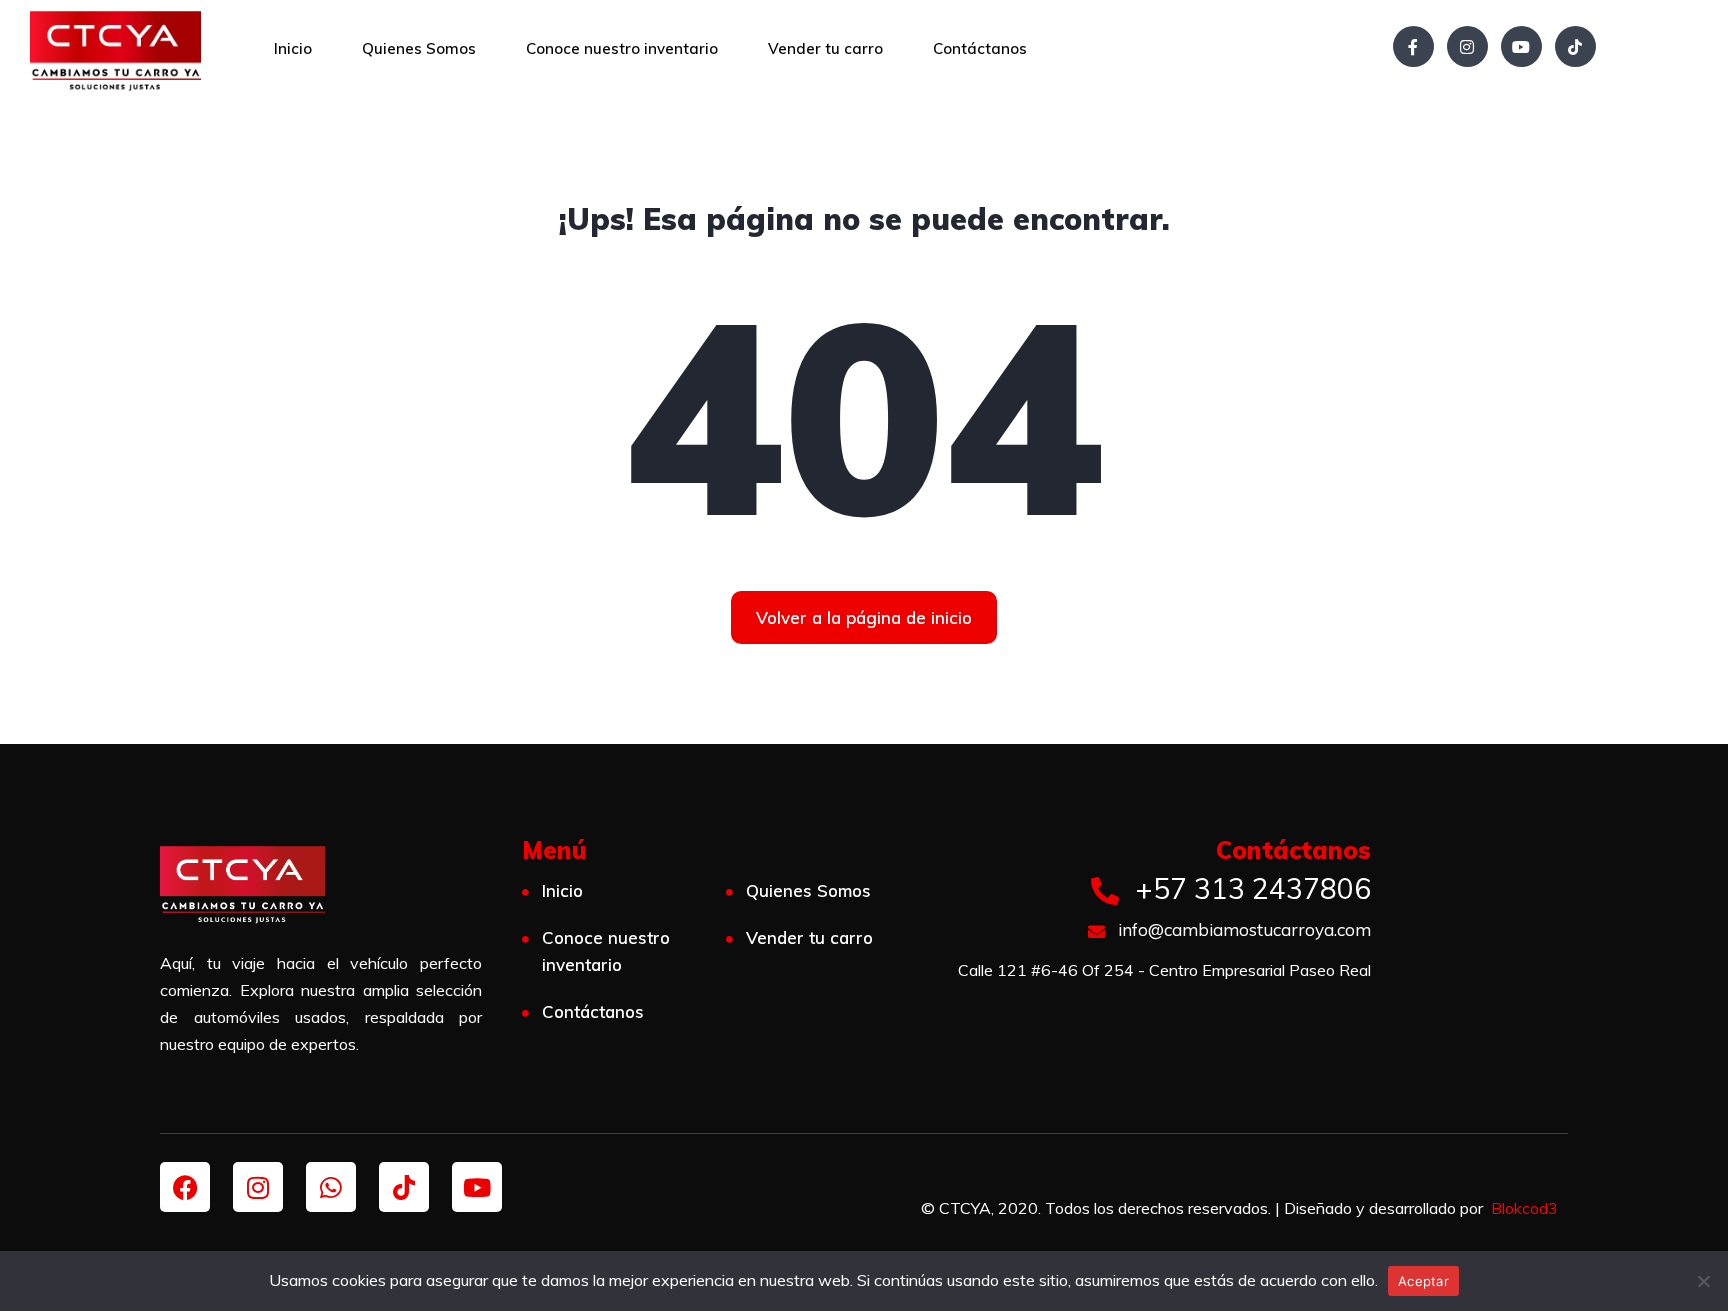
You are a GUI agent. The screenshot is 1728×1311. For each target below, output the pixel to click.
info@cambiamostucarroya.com (1242, 929)
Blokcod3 (1524, 1208)
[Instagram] (1467, 46)
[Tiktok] (404, 1187)
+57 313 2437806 (1249, 888)
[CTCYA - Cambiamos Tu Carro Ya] (115, 50)
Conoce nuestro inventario (622, 48)
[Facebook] (1413, 46)
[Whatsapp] (331, 1187)
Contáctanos (980, 48)
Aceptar (1423, 1281)
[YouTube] (1521, 46)
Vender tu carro (825, 48)
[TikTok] (1575, 46)
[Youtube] (477, 1187)
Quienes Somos (419, 48)
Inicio (293, 48)
